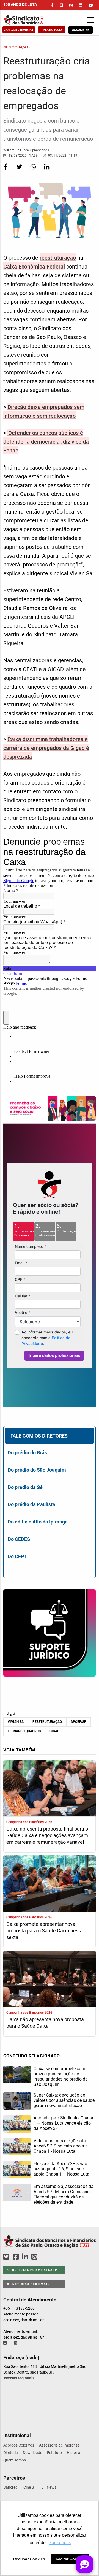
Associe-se (81, 30)
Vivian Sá (16, 1722)
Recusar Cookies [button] (29, 2559)
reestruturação (58, 258)
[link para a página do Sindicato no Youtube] (91, 5)
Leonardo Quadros (24, 1731)
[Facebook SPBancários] (16, 2257)
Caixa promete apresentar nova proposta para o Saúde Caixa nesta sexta (45, 1931)
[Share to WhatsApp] (34, 170)
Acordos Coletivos (19, 2445)
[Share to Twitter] (20, 170)
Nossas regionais (19, 2378)
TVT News (48, 2487)
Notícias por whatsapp (34, 2270)
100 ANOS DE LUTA (20, 4)
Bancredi (11, 2487)
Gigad (54, 1731)
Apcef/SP (79, 1722)
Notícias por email (30, 2284)
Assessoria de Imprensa (59, 2445)
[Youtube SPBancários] (45, 2257)
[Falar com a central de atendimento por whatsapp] (16, 2343)
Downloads (32, 2453)
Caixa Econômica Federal (34, 267)
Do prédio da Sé (25, 1487)
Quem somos (15, 2460)
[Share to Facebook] (6, 170)
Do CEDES (19, 1539)
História (74, 2453)
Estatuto (54, 2453)
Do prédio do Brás (27, 1453)
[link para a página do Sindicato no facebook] (52, 5)
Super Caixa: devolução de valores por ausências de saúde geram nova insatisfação (64, 2100)
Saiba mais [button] (60, 2543)
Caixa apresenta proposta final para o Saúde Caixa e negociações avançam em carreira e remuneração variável (47, 1835)
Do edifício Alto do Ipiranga (38, 1522)
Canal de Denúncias (19, 30)
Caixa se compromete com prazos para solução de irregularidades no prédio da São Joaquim (61, 2076)
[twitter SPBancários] (7, 2257)
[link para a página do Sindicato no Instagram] (71, 5)
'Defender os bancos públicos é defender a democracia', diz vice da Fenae (46, 442)
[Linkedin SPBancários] (26, 2257)
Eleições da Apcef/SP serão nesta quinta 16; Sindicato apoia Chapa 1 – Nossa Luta (61, 2169)
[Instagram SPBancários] (35, 2257)
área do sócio (52, 30)
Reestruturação (47, 1722)
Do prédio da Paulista (31, 1504)
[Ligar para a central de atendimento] (5, 2343)
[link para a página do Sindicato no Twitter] (61, 5)
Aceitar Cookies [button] (70, 2559)
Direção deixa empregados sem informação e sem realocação (44, 411)
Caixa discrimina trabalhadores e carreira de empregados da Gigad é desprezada (46, 748)
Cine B (29, 2487)
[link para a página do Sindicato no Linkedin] (81, 5)
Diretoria (11, 2453)
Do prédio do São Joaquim (37, 1470)
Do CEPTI (18, 1556)
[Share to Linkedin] (47, 170)
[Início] (29, 20)
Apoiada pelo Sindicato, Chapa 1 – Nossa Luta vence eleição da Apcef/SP (63, 2123)
